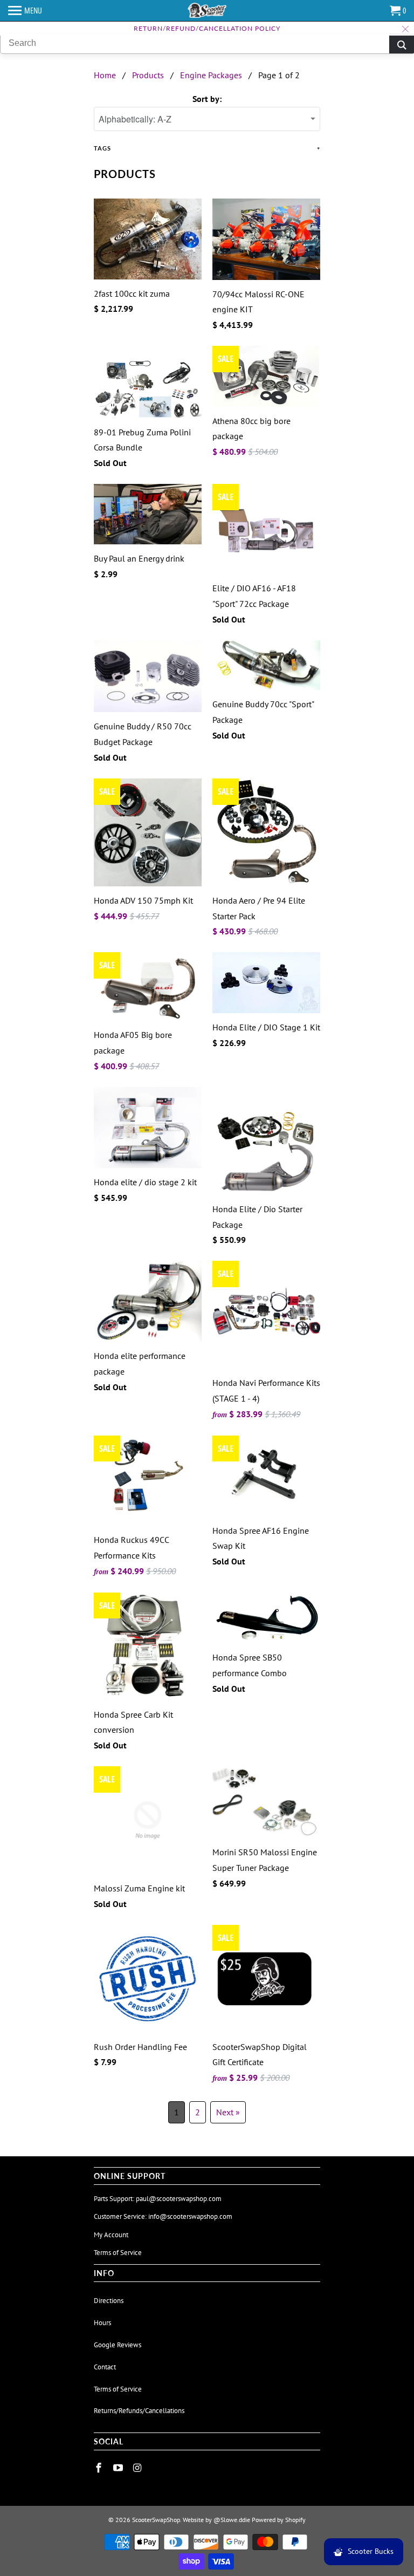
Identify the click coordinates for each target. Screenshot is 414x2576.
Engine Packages (211, 75)
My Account (111, 2235)
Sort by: (207, 99)
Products (148, 75)
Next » (228, 2112)
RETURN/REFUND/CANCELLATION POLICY (207, 28)
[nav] (25, 11)
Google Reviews (118, 2345)
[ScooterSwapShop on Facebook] (100, 2468)
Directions (109, 2301)
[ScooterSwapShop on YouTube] (119, 2468)
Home (105, 75)
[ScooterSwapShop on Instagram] (139, 2468)
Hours (102, 2323)
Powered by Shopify (279, 2520)
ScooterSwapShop (156, 2520)
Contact (105, 2367)
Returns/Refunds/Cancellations (139, 2411)
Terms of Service (118, 2253)
